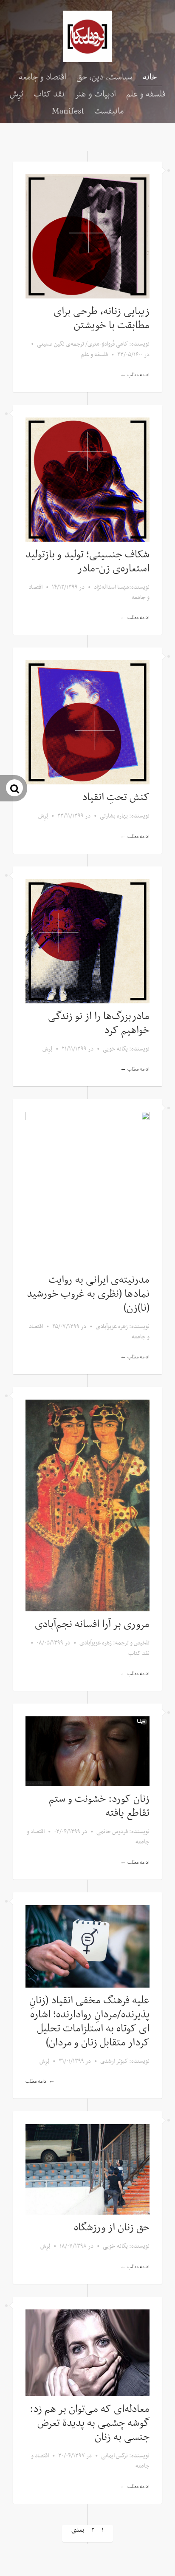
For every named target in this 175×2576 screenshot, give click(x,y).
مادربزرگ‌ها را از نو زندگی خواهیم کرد (99, 1024)
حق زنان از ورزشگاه (112, 2228)
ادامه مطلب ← (135, 375)
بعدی (78, 2530)
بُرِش (17, 94)
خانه (150, 77)
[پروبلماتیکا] (87, 36)
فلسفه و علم (146, 94)
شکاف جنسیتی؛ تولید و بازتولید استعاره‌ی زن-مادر (87, 562)
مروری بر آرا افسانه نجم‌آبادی (92, 1625)
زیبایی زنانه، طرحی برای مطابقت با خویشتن (102, 319)
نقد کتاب (49, 94)
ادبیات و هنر (95, 94)
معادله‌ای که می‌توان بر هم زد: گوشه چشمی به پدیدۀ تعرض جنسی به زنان (90, 2423)
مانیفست (109, 111)
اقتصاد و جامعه (42, 77)
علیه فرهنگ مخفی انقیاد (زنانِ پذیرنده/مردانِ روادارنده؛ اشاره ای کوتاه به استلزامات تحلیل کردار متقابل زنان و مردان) (89, 2022)
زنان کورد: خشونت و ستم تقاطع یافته (99, 1806)
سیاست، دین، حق (104, 77)
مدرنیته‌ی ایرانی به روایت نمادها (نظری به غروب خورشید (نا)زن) (88, 1294)
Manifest (68, 111)
